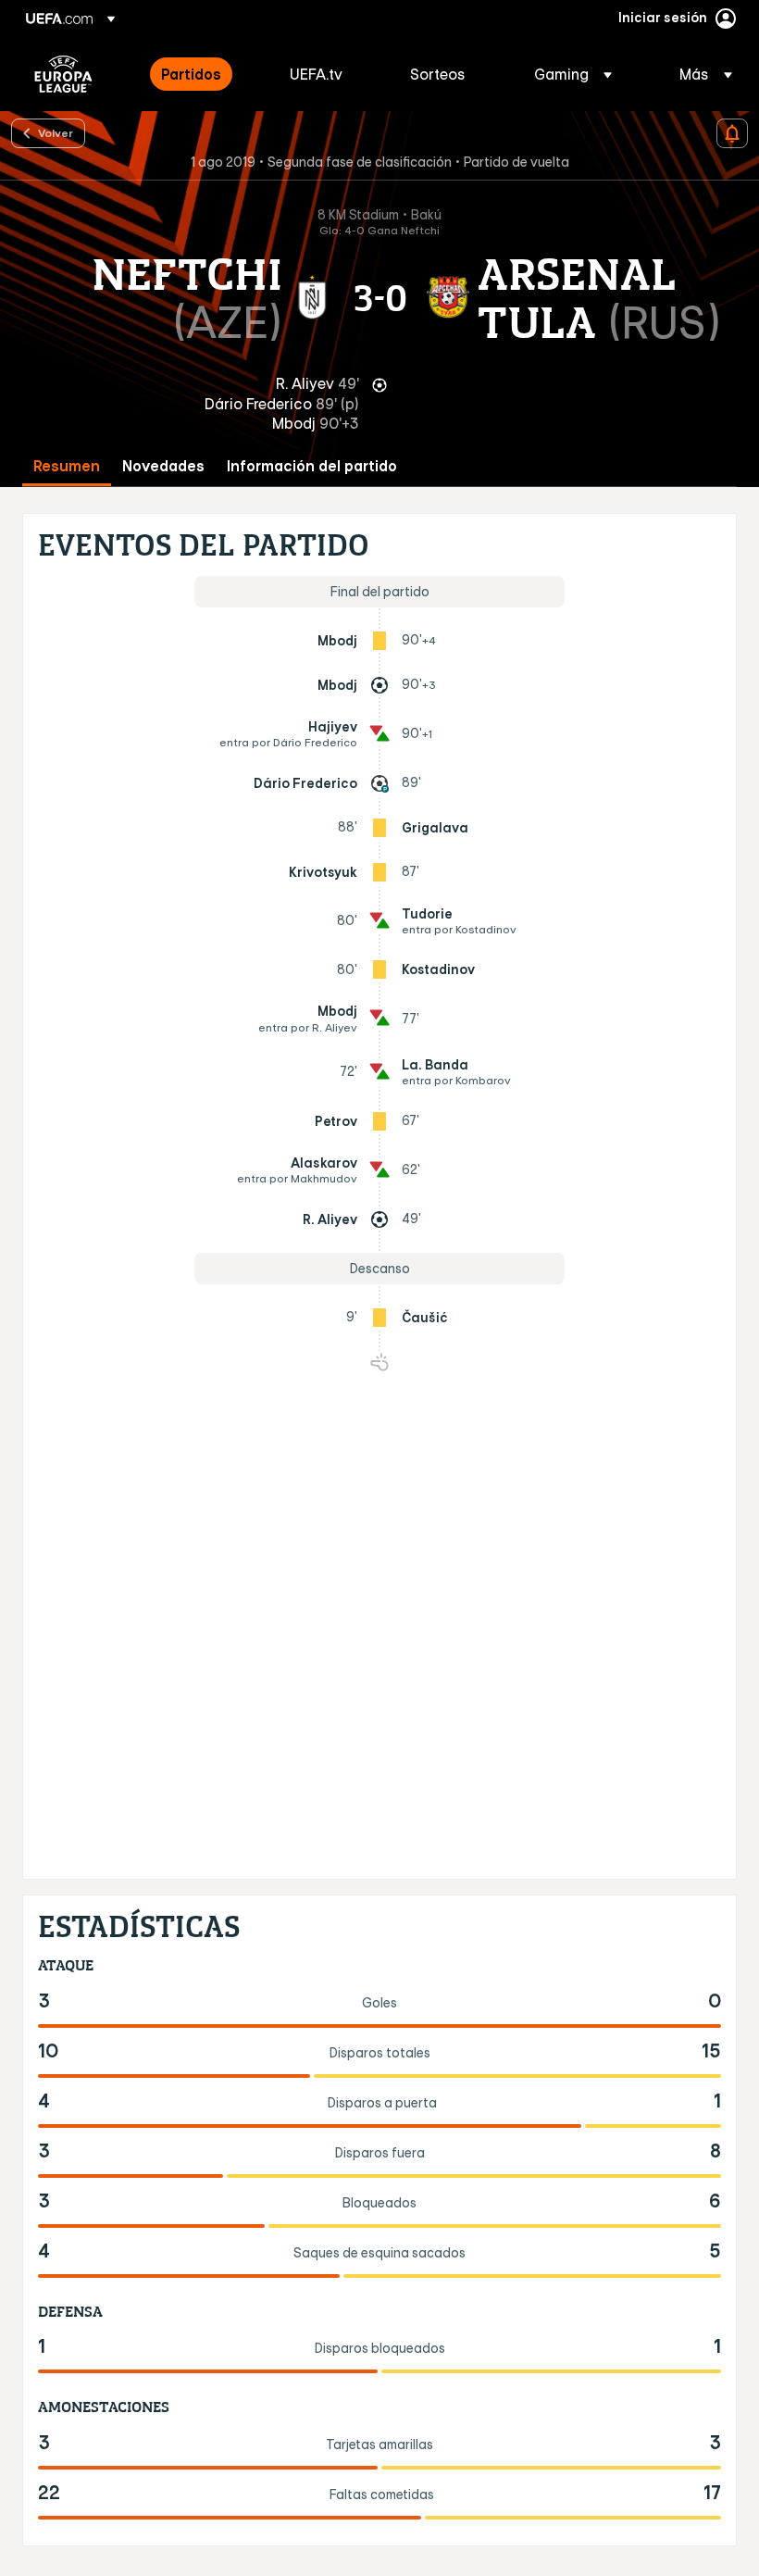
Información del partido (312, 466)
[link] (191, 74)
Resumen (67, 466)
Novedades (163, 466)
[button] (573, 74)
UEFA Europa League (63, 74)
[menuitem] (202, 74)
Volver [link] (56, 132)
